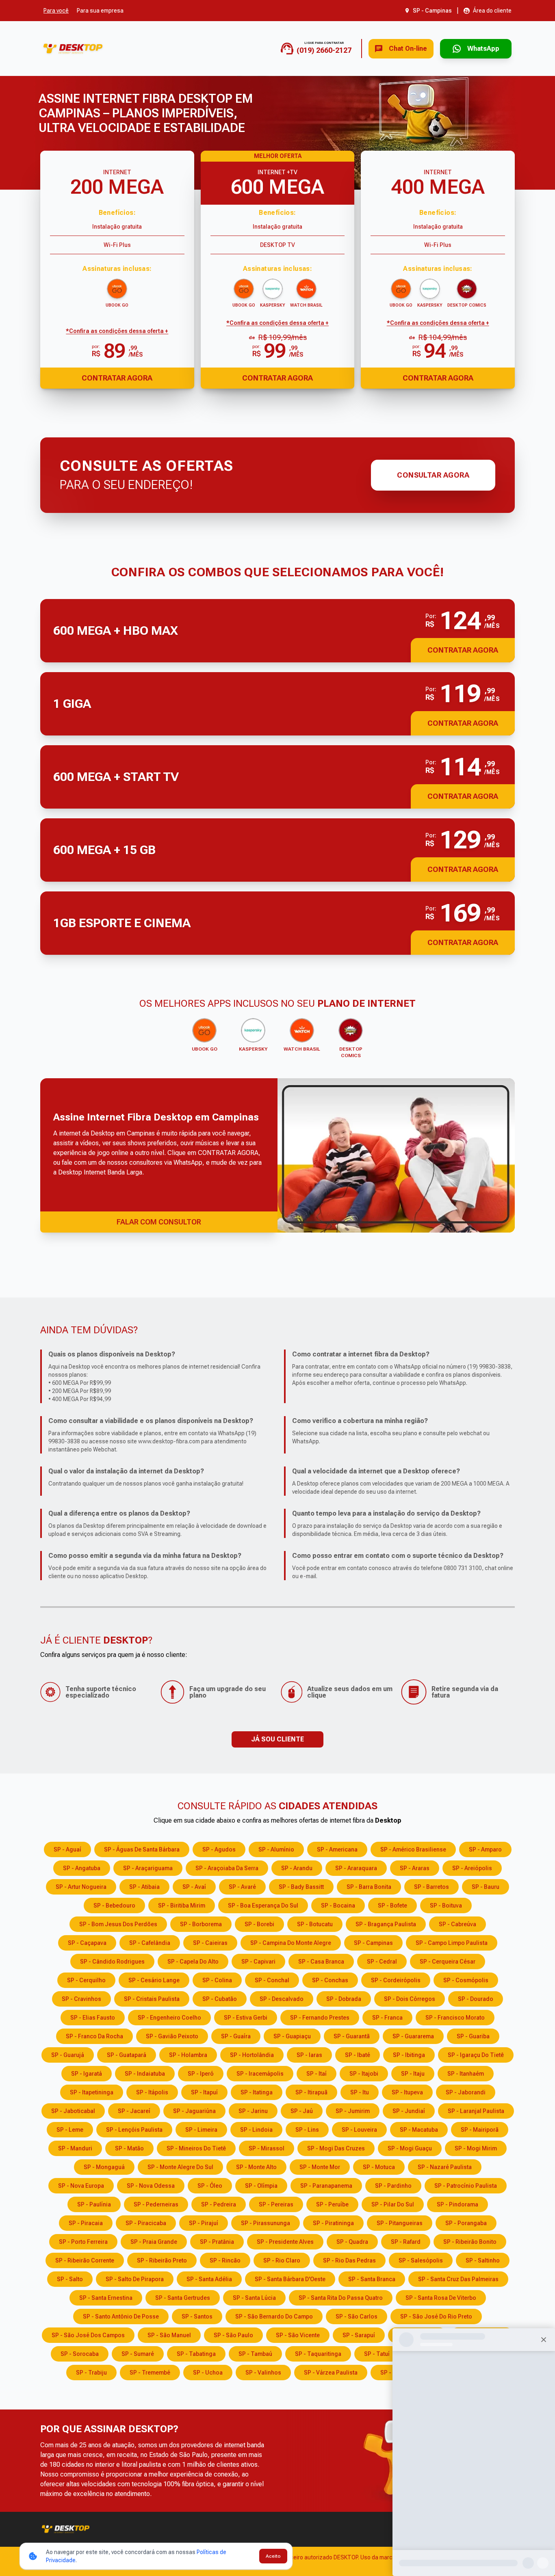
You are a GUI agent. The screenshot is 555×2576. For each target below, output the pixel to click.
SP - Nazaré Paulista (445, 2167)
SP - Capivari (258, 1962)
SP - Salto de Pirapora (135, 2279)
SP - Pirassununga (266, 2223)
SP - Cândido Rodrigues (112, 1962)
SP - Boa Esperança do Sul (263, 1906)
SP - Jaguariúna (194, 2111)
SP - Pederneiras (156, 2204)
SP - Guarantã (352, 2036)
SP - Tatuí (377, 2354)
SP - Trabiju (91, 2373)
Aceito (273, 2556)
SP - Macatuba (419, 2130)
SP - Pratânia (217, 2242)
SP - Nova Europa (81, 2186)
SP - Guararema (413, 2036)
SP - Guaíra (236, 2036)
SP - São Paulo (233, 2335)
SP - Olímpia (261, 2186)
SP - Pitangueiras (400, 2223)
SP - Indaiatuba (145, 2074)
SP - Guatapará (127, 2055)
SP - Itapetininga (92, 2092)
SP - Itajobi (364, 2074)
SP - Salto (70, 2279)
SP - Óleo (210, 2186)
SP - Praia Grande (154, 2242)
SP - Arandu (297, 1868)
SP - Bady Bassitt (301, 1887)
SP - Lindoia (256, 2130)
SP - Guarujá (68, 2055)
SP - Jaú (302, 2111)
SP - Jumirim (353, 2111)
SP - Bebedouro (114, 1906)
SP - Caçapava (87, 1943)
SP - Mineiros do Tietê (196, 2148)
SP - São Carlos (357, 2316)
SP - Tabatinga (196, 2354)
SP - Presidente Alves (285, 2242)
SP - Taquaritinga (318, 2354)
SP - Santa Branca (372, 2279)
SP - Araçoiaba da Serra (227, 1868)
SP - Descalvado (282, 1999)
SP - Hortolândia (252, 2055)
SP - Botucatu (315, 1924)
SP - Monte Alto (256, 2167)
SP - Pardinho (393, 2186)
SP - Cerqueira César (448, 1962)
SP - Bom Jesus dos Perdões (118, 1924)
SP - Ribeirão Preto (162, 2260)
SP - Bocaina (338, 1906)
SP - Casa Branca (321, 1962)
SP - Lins (307, 2130)
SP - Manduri (75, 2148)
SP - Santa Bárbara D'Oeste (290, 2279)
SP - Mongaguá (104, 2167)
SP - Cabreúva (457, 1924)
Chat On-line (408, 49)
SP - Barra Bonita (369, 1887)
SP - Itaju (413, 2074)
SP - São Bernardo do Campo (274, 2316)
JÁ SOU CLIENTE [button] (277, 1739)
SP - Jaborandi (466, 2092)
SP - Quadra (352, 2242)
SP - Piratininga (333, 2223)
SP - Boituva (446, 1906)
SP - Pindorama (457, 2204)
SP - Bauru (486, 1887)
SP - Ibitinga (409, 2055)
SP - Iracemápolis (260, 2074)
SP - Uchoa (208, 2373)
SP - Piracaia (86, 2223)
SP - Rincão (225, 2260)
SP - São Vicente (298, 2335)
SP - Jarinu (253, 2111)
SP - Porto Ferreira (83, 2242)
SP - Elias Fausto (93, 2018)
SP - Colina (217, 1980)
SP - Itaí (317, 2074)
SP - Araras (415, 1868)
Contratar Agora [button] (463, 650)
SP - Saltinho (483, 2260)
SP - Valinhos (263, 2373)
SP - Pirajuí (204, 2223)
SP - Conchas (330, 1980)
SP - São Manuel (169, 2335)
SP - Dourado (476, 1999)
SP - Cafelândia (150, 1943)
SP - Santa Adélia (209, 2279)
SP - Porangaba (466, 2223)
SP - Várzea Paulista (331, 2373)
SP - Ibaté (358, 2055)
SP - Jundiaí (409, 2111)
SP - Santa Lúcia (254, 2298)
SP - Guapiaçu (292, 2036)
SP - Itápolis (152, 2092)
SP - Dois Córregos (410, 1999)
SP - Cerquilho (86, 1980)
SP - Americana (337, 1849)
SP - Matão (129, 2148)
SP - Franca (387, 2018)
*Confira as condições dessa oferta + (117, 331)
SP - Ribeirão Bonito (470, 2242)
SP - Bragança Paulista (386, 1924)
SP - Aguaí (67, 1849)
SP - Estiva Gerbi (246, 2018)
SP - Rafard (406, 2242)
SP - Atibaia (144, 1887)
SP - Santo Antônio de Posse (121, 2316)
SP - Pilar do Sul (393, 2204)
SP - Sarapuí (359, 2335)
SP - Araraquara (356, 1868)
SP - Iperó (201, 2074)
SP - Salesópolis (421, 2260)
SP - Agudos (219, 1849)
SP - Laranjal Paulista (476, 2111)
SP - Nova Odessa (151, 2186)
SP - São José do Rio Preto (436, 2316)
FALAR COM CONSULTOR (159, 1222)
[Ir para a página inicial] (73, 49)
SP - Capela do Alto (193, 1962)
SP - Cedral (382, 1962)
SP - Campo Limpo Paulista (452, 1943)
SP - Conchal (272, 1980)
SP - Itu (360, 2092)
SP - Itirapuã (311, 2092)
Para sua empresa (100, 11)
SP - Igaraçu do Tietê (476, 2055)
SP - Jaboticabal (73, 2111)
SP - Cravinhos (81, 1999)
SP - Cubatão (220, 1999)
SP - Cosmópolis (466, 1980)
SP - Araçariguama (148, 1868)
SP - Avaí (194, 1887)
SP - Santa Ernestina (106, 2298)
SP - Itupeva (407, 2092)
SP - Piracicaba (146, 2223)
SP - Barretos (431, 1887)
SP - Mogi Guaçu (410, 2148)
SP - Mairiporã (480, 2130)
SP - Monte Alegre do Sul (180, 2167)
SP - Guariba (473, 2036)
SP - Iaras (309, 2055)
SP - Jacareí (134, 2111)
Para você (56, 11)
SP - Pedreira (219, 2204)
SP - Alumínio (276, 1849)
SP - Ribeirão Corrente (85, 2260)
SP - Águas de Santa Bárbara (142, 1849)
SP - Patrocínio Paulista (466, 2186)
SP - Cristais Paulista (152, 1999)
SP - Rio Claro (282, 2260)
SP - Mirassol (267, 2148)
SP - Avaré (242, 1887)
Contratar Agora (117, 378)
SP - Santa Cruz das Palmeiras (458, 2279)
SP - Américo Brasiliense (413, 1849)
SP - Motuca (379, 2167)
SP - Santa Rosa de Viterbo (441, 2298)
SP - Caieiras (210, 1943)
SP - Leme (70, 2130)
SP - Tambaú (255, 2354)
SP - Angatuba (82, 1868)
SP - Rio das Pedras (349, 2260)
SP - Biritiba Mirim (182, 1906)
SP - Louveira (359, 2130)
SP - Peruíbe (332, 2204)
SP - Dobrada (344, 1999)
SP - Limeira (201, 2130)
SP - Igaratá (87, 2074)
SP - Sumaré (138, 2354)
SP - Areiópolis (472, 1868)
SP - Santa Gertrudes (183, 2298)
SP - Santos (197, 2316)
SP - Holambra (188, 2055)
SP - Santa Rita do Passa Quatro (341, 2298)
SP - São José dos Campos (88, 2335)
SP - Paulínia (94, 2204)
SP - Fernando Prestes (320, 2018)
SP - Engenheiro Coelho (169, 2018)
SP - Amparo (485, 1849)
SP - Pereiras (276, 2204)
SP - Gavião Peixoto (172, 2036)
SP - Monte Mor (320, 2167)
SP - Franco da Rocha (94, 2036)
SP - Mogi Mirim (476, 2148)
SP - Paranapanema (326, 2186)
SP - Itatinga (257, 2092)
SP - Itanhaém (466, 2074)
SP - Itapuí (204, 2092)
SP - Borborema (201, 1924)
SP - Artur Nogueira (81, 1887)
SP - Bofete (392, 1906)
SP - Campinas (373, 1943)
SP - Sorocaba (80, 2354)
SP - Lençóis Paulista (134, 2130)
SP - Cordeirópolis (396, 1980)
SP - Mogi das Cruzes (336, 2148)
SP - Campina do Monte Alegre (291, 1943)
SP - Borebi (259, 1924)
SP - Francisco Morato (455, 2018)
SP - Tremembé (150, 2373)
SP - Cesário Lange (154, 1980)
